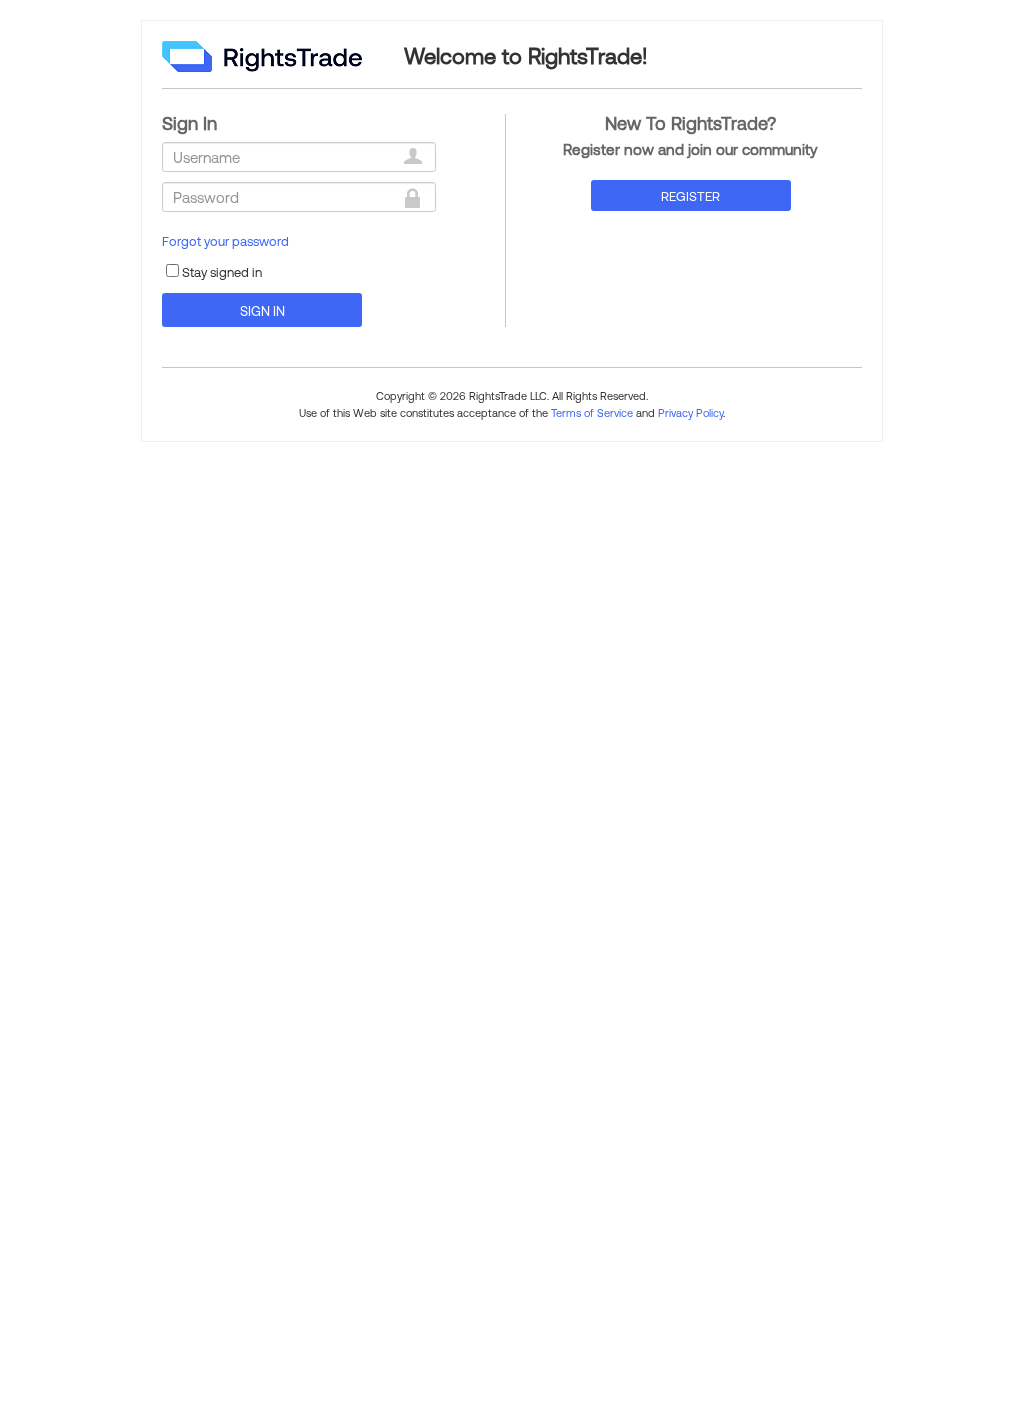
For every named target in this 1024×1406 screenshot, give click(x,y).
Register (690, 196)
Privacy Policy (690, 413)
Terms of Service (592, 413)
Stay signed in (222, 272)
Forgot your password (225, 241)
